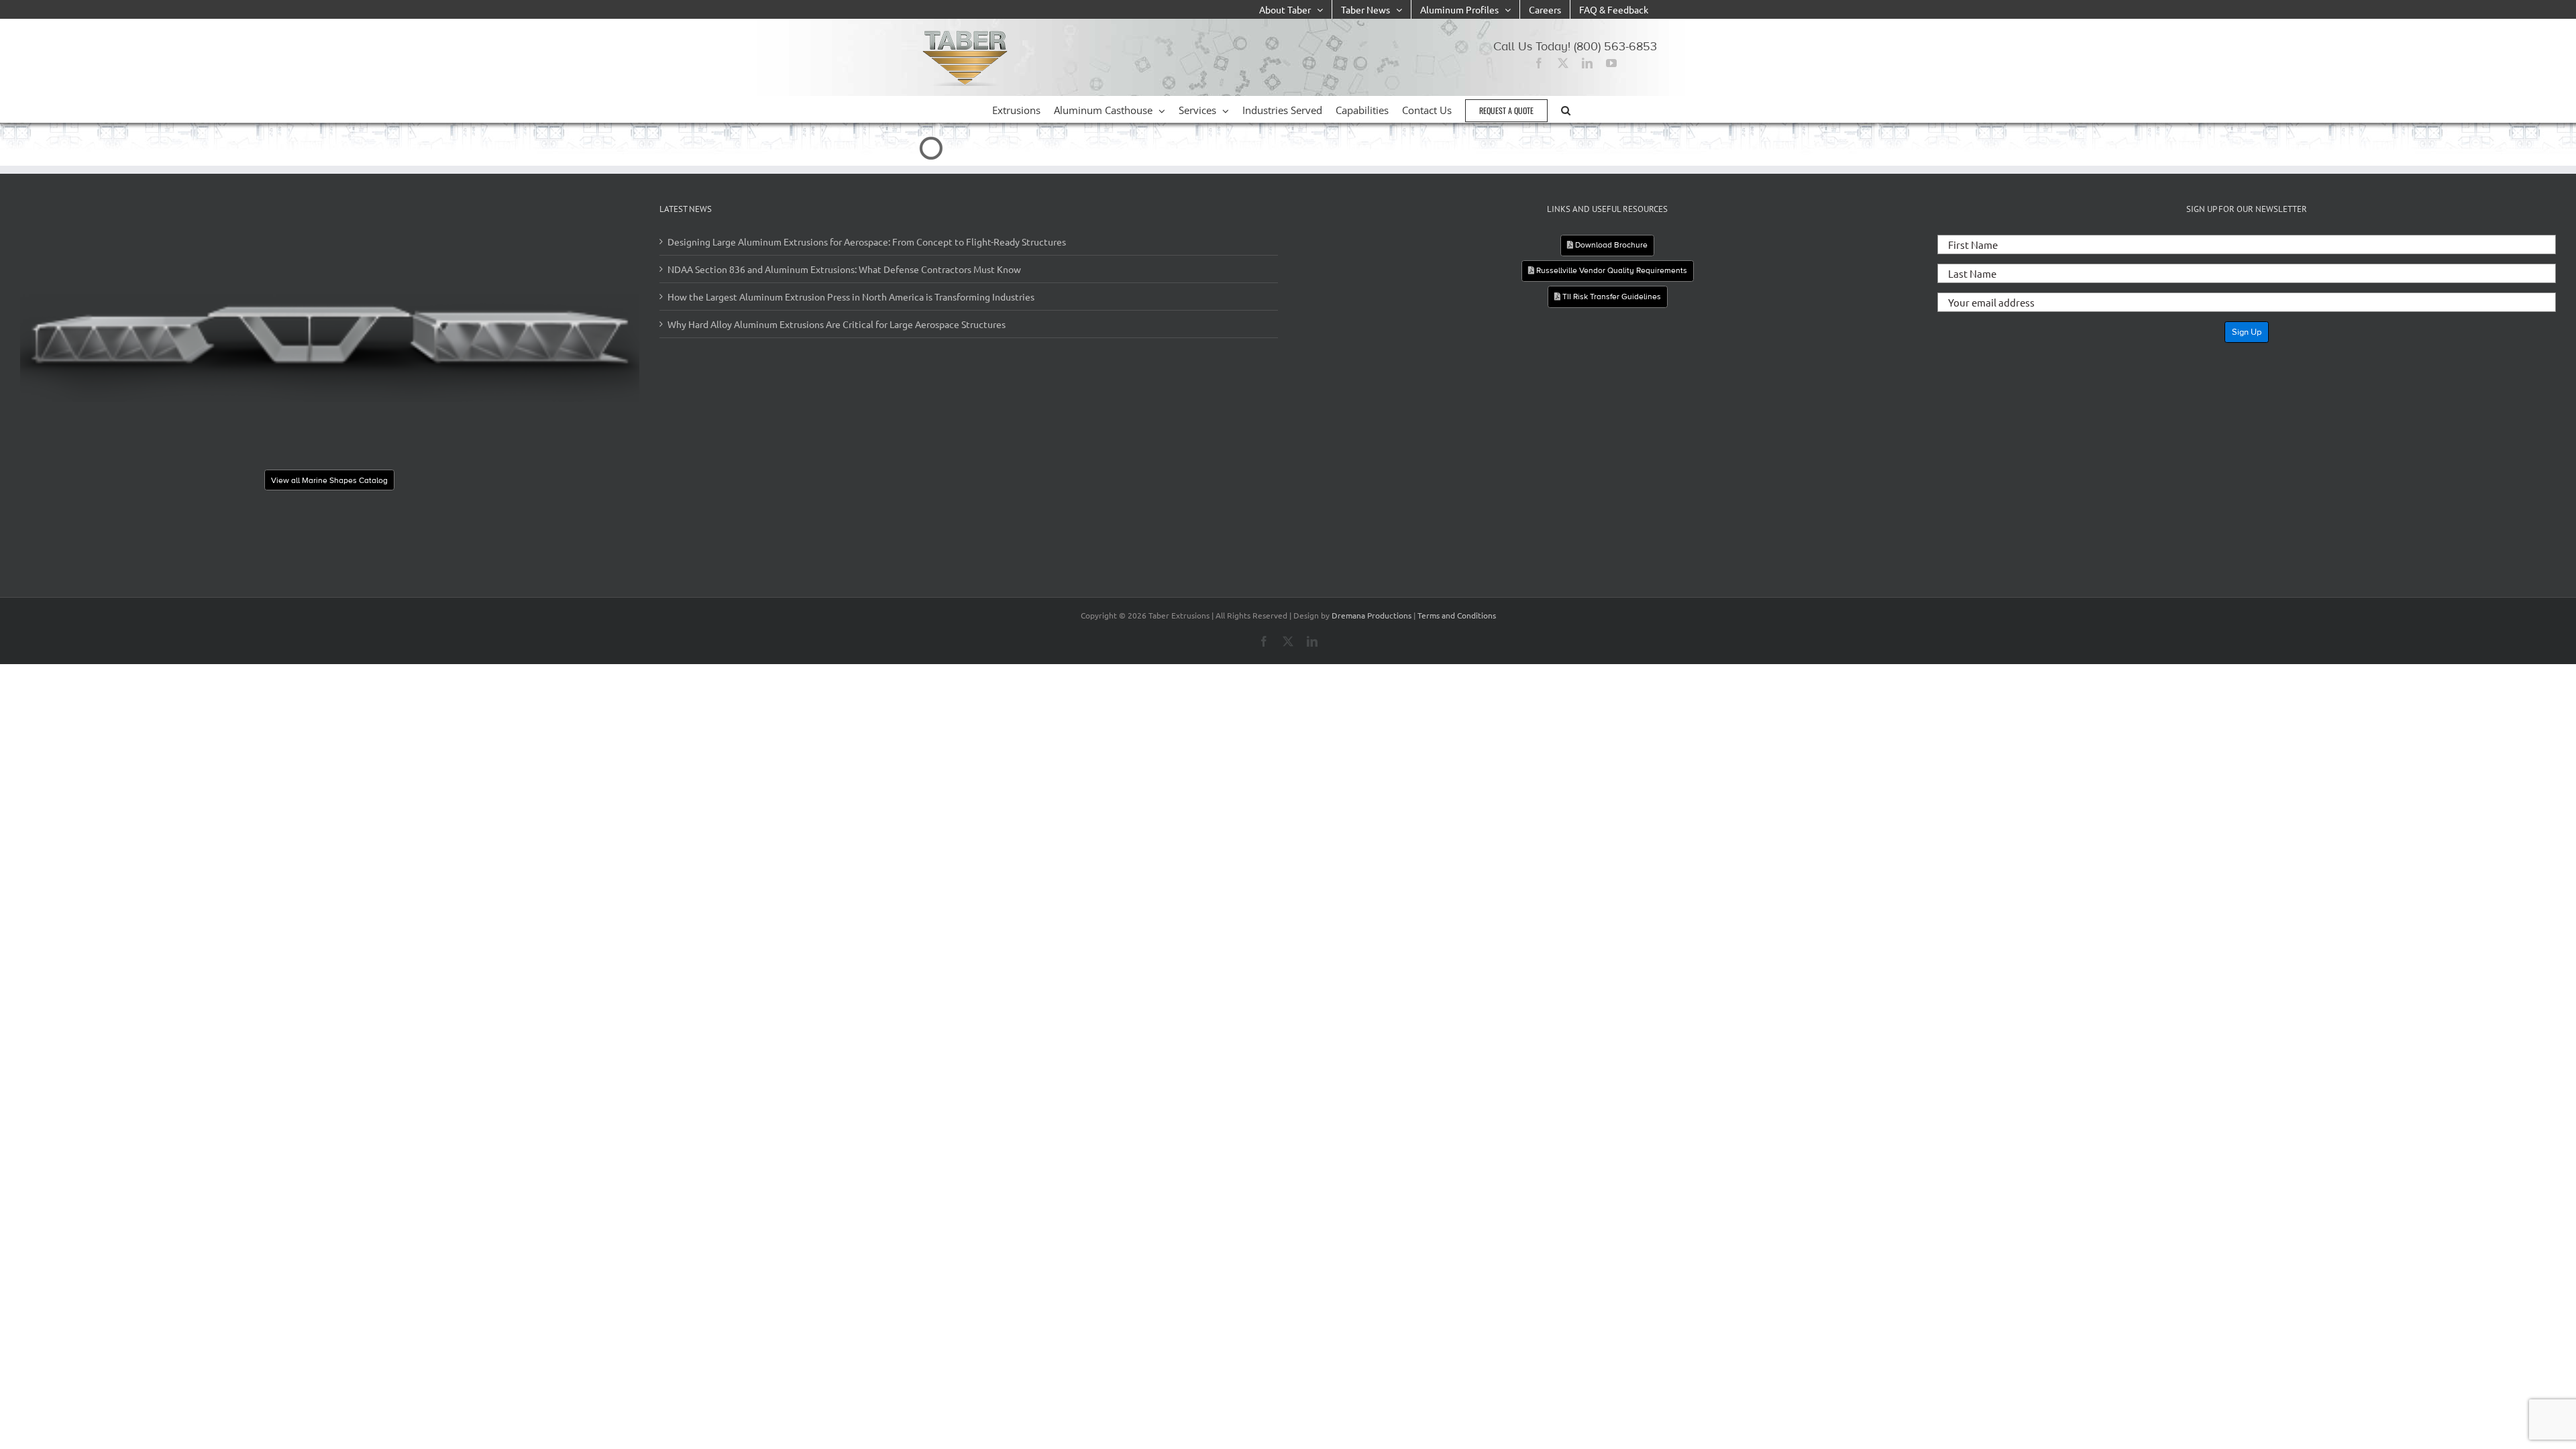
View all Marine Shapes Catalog (329, 480)
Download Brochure (1610, 245)
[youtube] (1611, 63)
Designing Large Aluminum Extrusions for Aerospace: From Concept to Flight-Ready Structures (867, 241)
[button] (1566, 109)
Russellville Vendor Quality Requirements (1611, 270)
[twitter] (1563, 63)
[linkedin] (1587, 63)
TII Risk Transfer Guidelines (1611, 297)
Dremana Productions (1372, 615)
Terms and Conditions (1457, 615)
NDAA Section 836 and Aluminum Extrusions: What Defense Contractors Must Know (844, 269)
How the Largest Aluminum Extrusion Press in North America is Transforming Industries (851, 297)
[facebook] (1539, 63)
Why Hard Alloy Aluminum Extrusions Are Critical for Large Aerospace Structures (837, 324)
